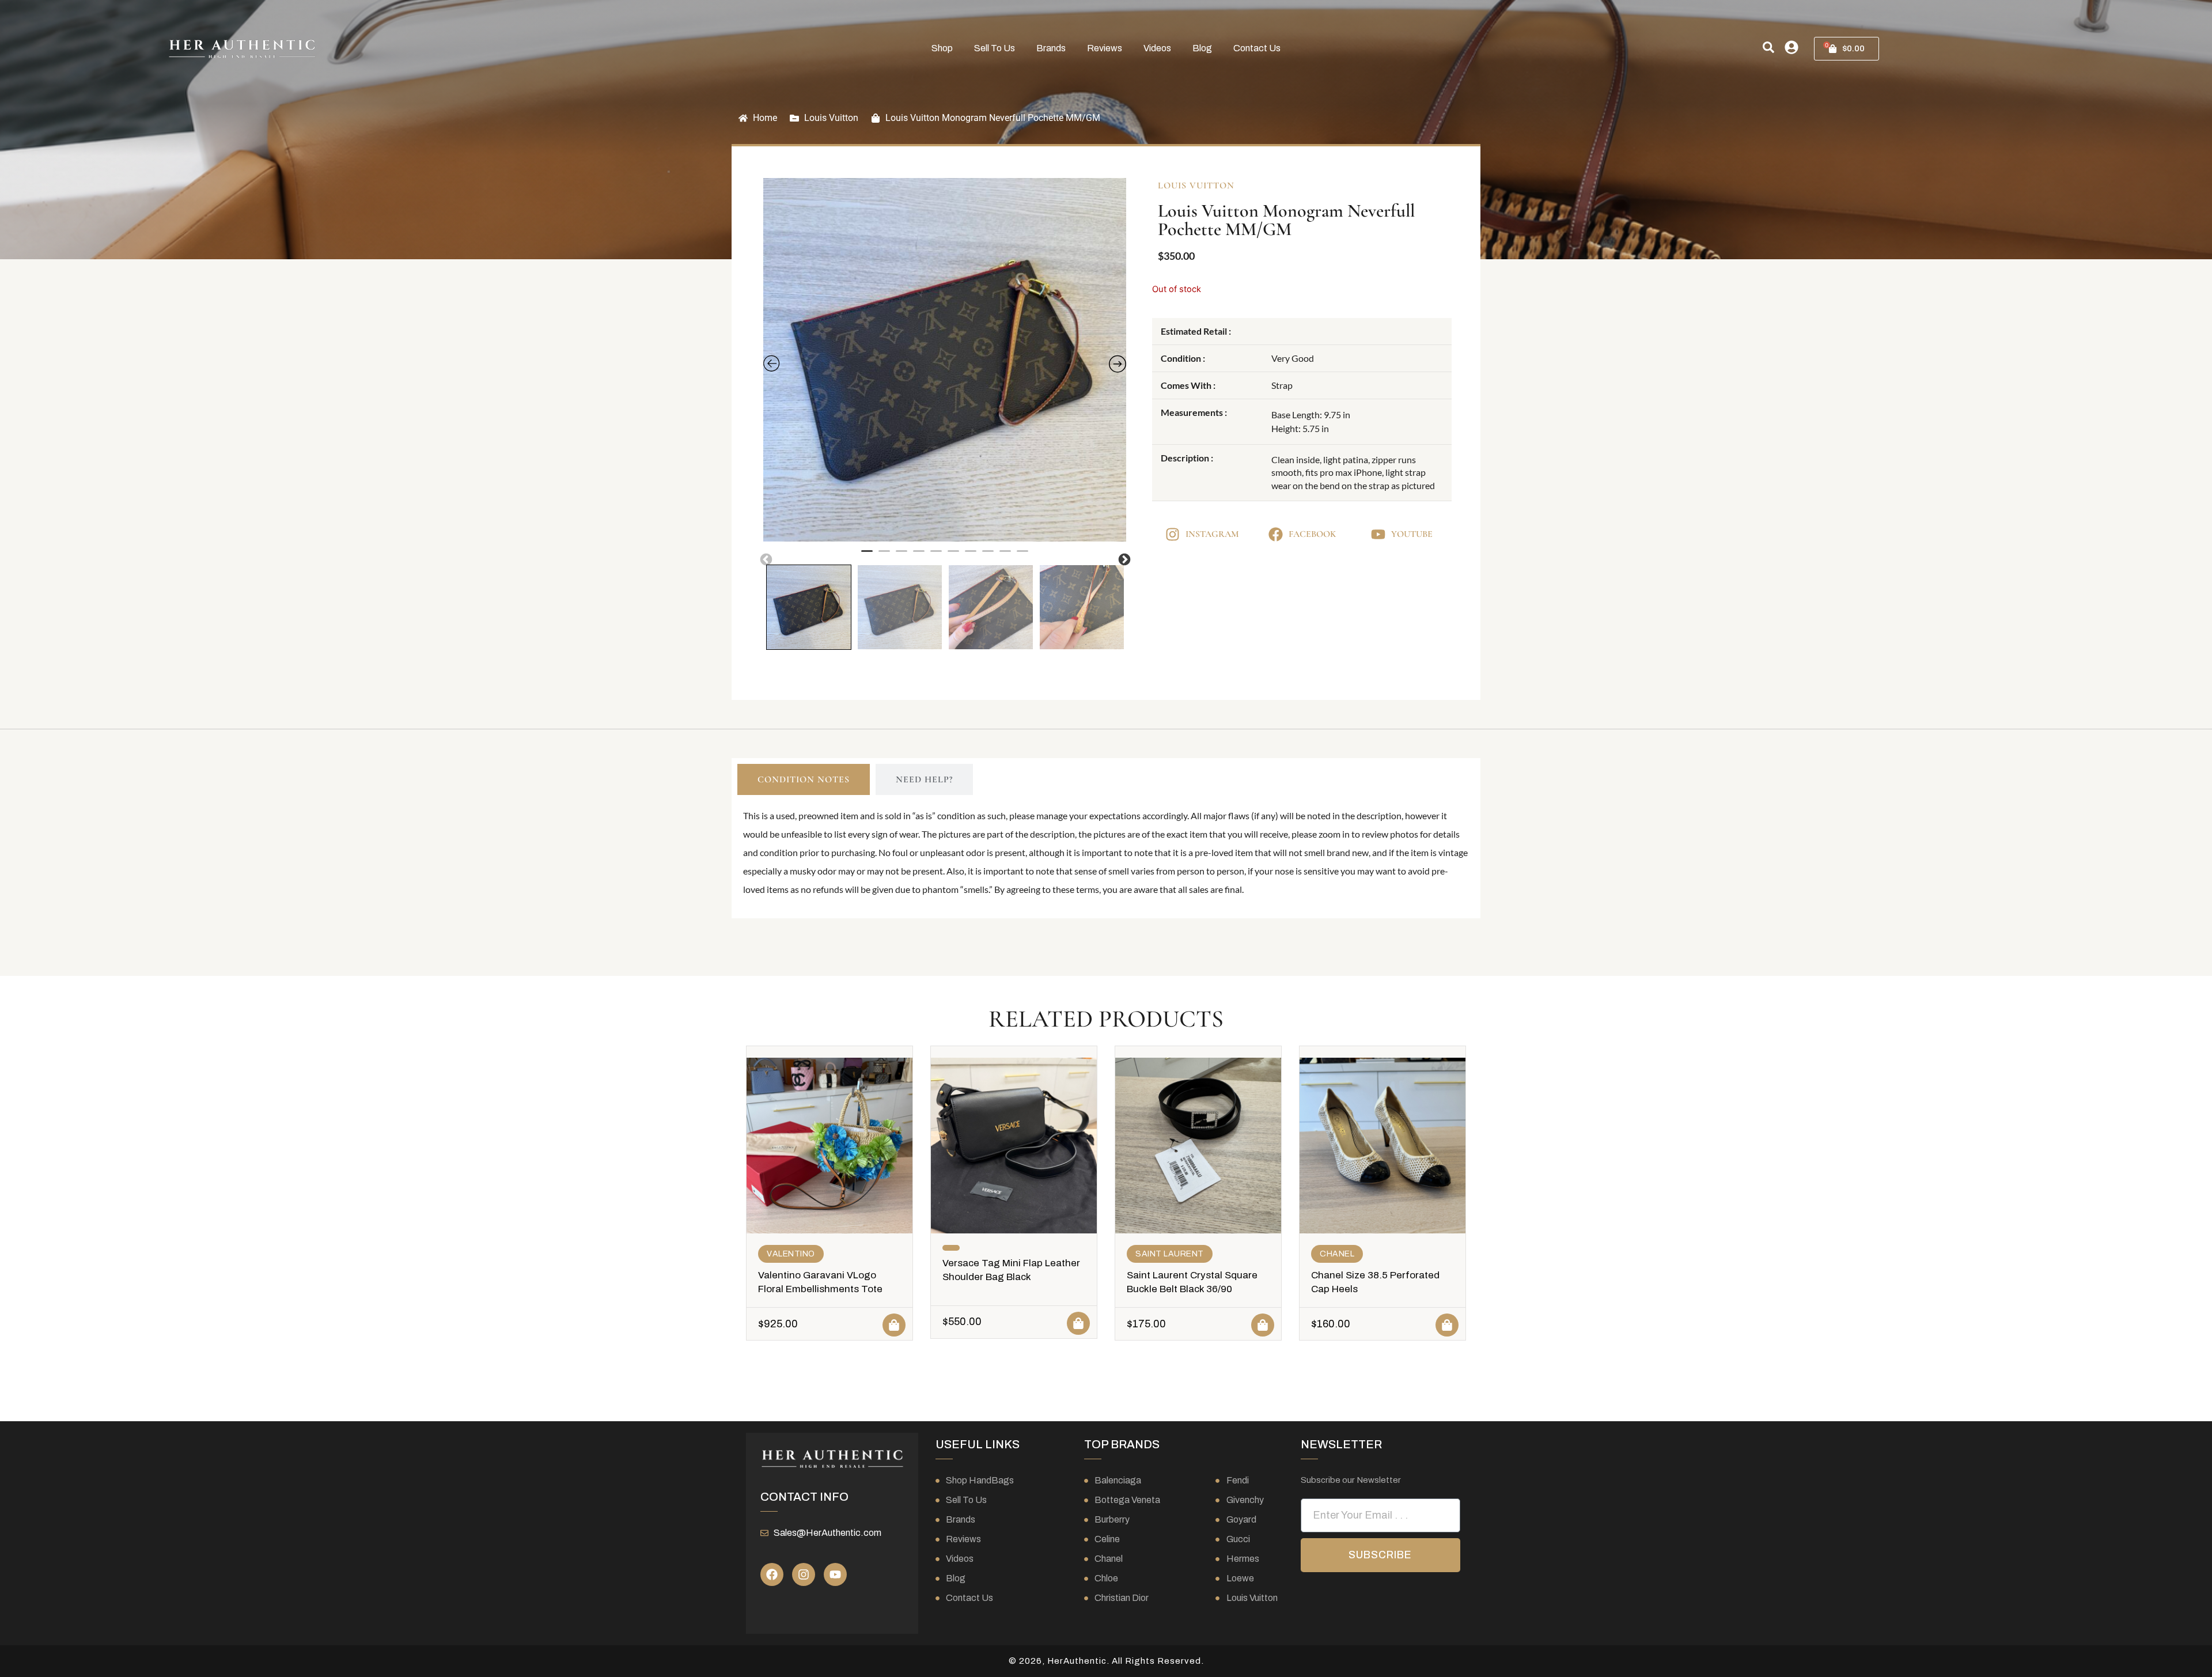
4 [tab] (919, 556)
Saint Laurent (1170, 1254)
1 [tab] (867, 556)
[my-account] (1791, 47)
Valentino (791, 1254)
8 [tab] (988, 556)
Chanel (1337, 1254)
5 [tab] (936, 556)
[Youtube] (835, 1574)
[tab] (804, 779)
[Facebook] (772, 1574)
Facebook (1312, 534)
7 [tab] (971, 556)
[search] (1768, 47)
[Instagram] (804, 1574)
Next (1123, 559)
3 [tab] (902, 556)
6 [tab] (953, 556)
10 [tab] (1022, 556)
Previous (765, 559)
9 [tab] (1005, 556)
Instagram (1212, 534)
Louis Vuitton (831, 118)
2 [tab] (884, 556)
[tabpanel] (945, 360)
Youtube (1412, 534)
